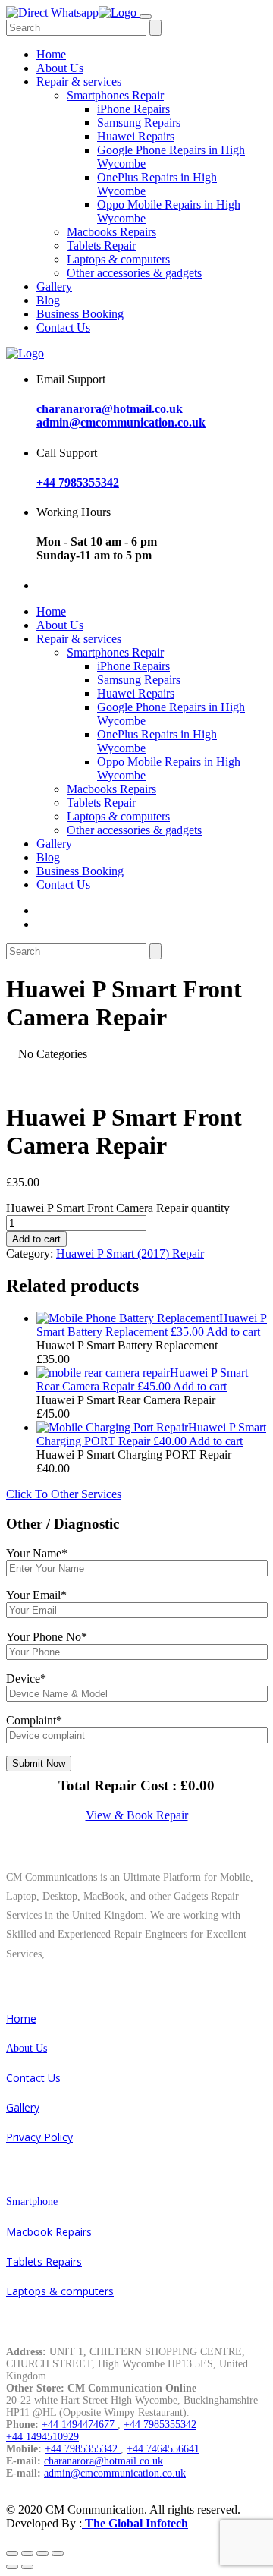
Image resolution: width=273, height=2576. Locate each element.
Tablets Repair (101, 246)
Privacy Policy (39, 2137)
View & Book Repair (137, 1815)
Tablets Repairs (44, 2261)
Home (51, 54)
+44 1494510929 (42, 2437)
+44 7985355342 (78, 482)
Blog (48, 300)
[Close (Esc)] (12, 2553)
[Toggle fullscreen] (42, 2553)
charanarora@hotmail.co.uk (110, 409)
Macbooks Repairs (111, 232)
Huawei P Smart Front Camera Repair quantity (118, 1208)
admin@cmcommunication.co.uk (121, 422)
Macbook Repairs (49, 2232)
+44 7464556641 (163, 2449)
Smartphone (32, 2201)
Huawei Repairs (136, 136)
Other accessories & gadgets (134, 273)
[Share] (27, 2553)
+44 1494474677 (80, 2425)
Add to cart (36, 1239)
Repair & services (79, 82)
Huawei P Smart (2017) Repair (130, 1253)
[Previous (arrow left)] (12, 2567)
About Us (60, 68)
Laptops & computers (118, 259)
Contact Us (63, 328)
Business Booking (80, 314)
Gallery (54, 287)
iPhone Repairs (133, 109)
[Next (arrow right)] (27, 2567)
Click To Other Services (64, 1494)
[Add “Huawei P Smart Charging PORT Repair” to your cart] (112, 1427)
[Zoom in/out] (58, 2553)
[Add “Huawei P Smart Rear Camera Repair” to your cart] (103, 1373)
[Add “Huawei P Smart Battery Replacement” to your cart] (128, 1318)
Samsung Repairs (139, 123)
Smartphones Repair (115, 95)
